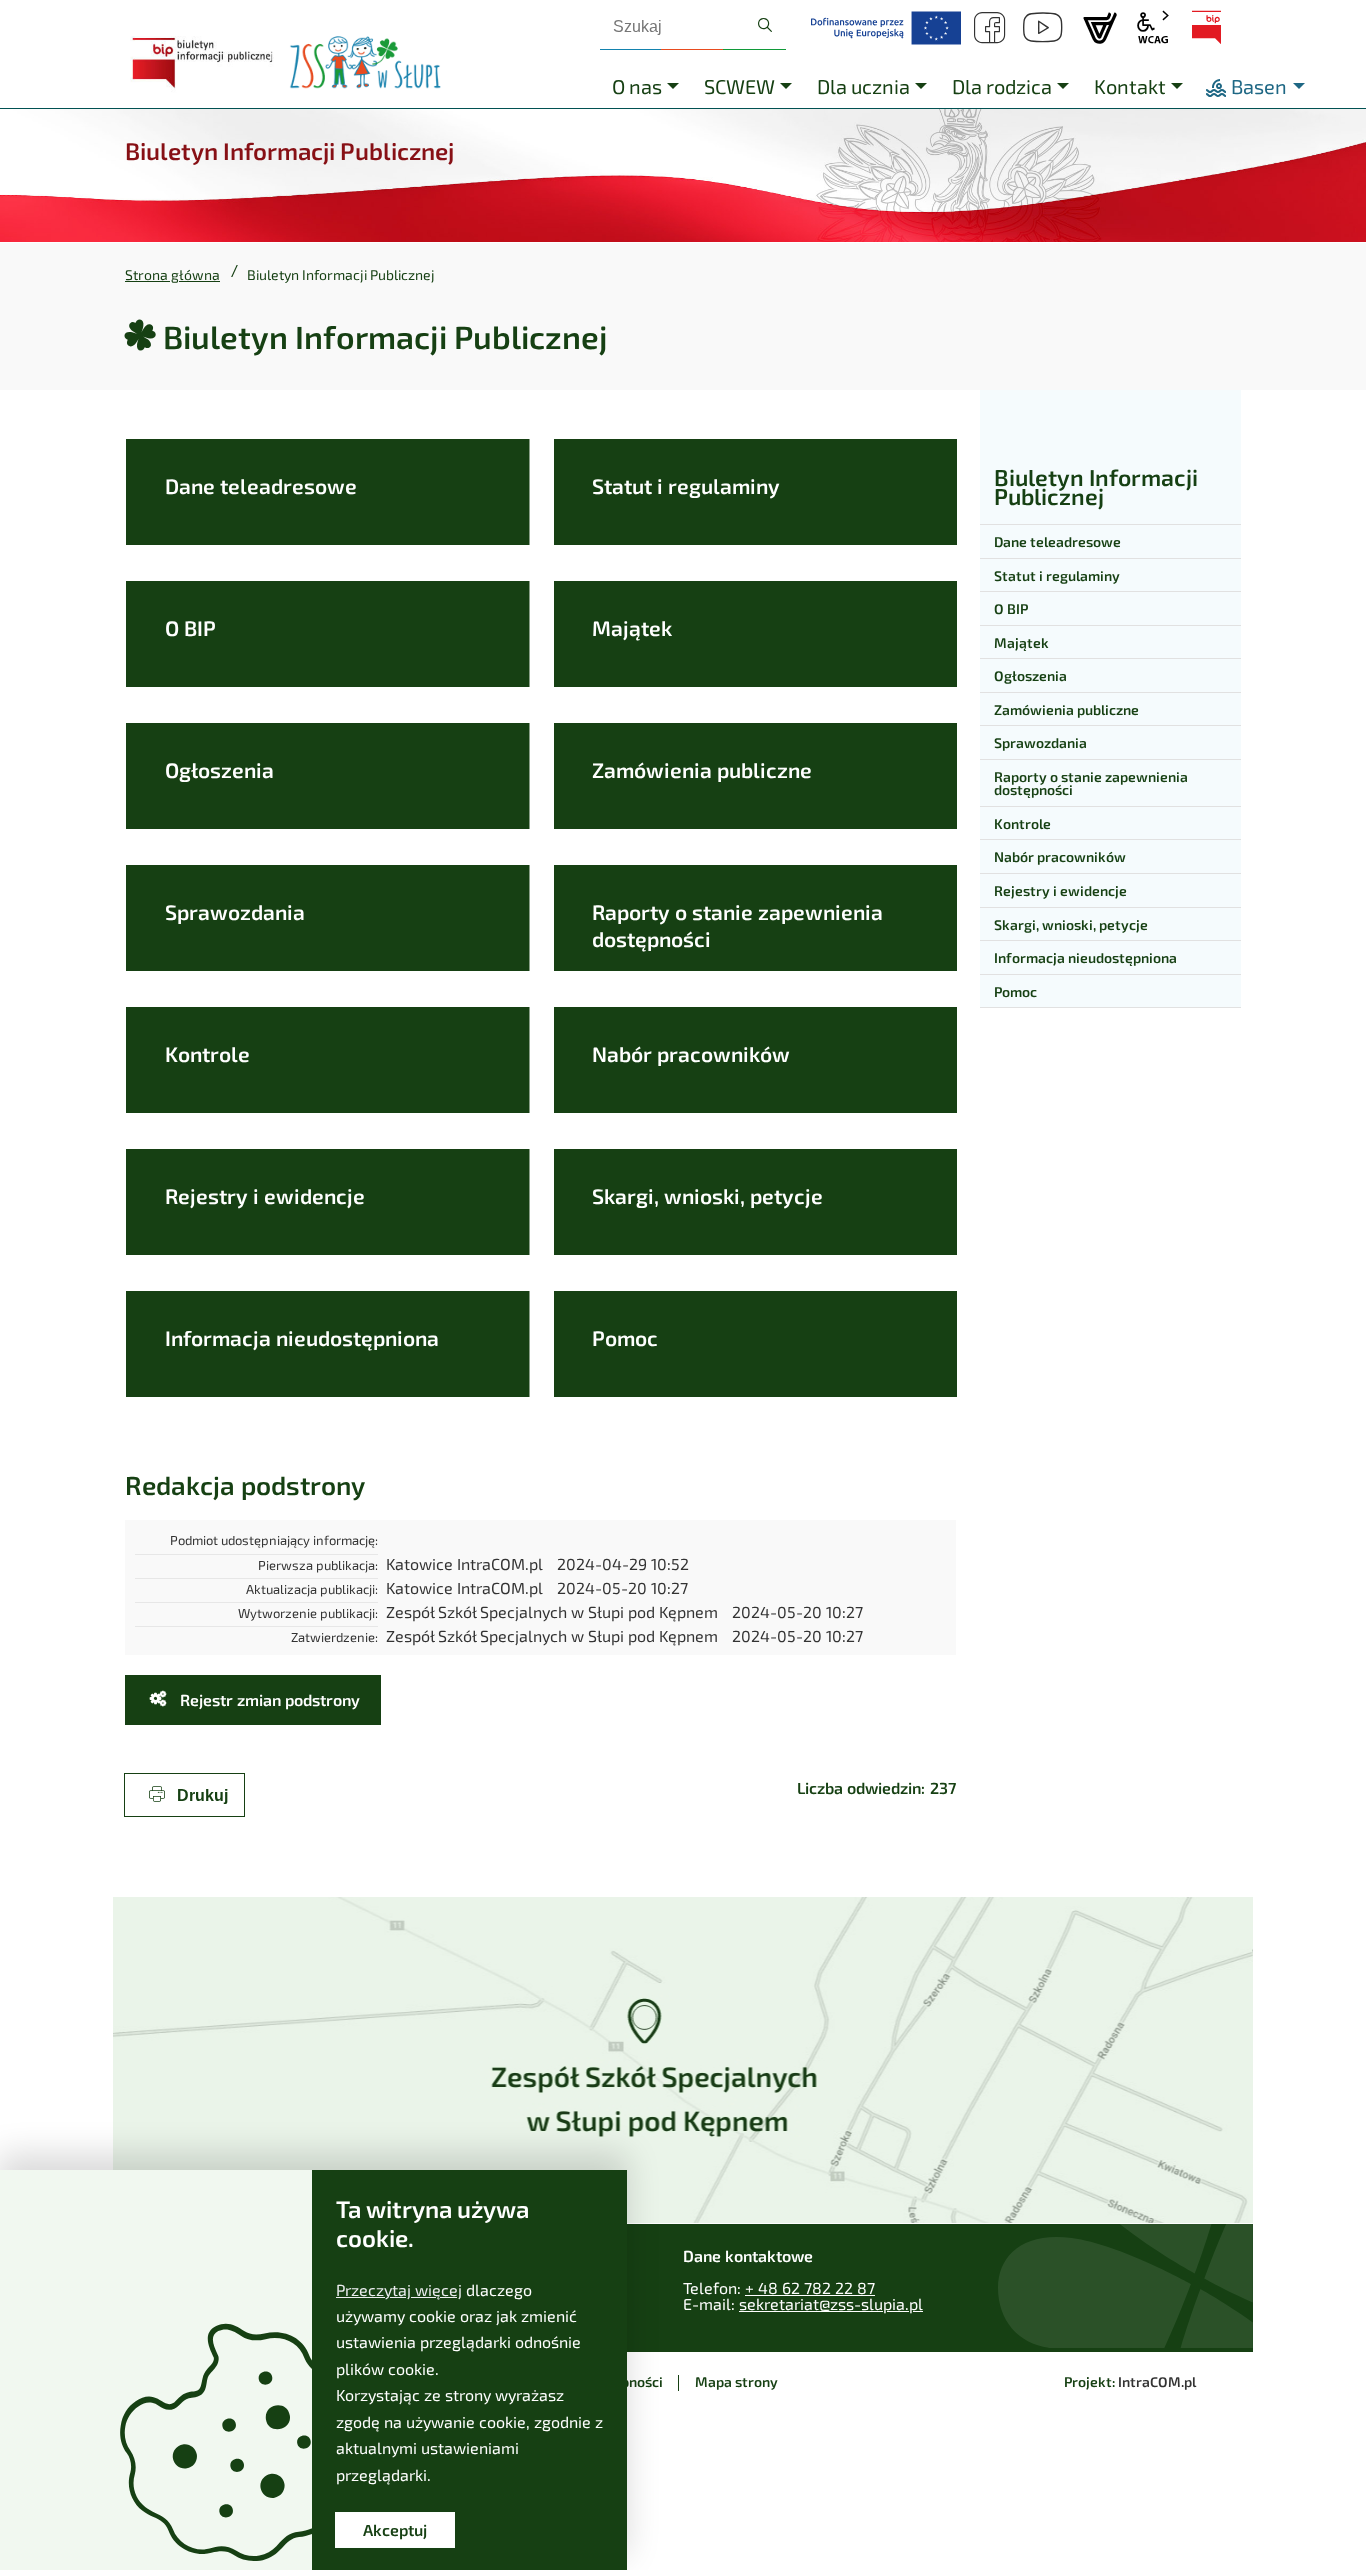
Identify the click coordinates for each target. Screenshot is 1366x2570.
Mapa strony (736, 2381)
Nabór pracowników (691, 1053)
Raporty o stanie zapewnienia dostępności (737, 925)
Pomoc (625, 1337)
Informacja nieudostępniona (302, 1337)
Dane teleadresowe (261, 485)
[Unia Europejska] (886, 28)
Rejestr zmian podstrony (268, 1699)
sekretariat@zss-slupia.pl (831, 2303)
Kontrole (207, 1053)
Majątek (632, 627)
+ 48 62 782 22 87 (810, 2287)
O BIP (190, 627)
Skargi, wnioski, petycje (707, 1195)
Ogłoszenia (219, 769)
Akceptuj (395, 2529)
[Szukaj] (765, 26)
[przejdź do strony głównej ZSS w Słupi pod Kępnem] (365, 63)
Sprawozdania (235, 911)
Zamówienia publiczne (702, 769)
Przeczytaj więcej (399, 2289)
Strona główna (172, 275)
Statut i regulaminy (686, 485)
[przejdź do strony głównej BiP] (205, 63)
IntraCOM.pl (1157, 2381)
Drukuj (200, 1795)
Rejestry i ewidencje (265, 1195)
